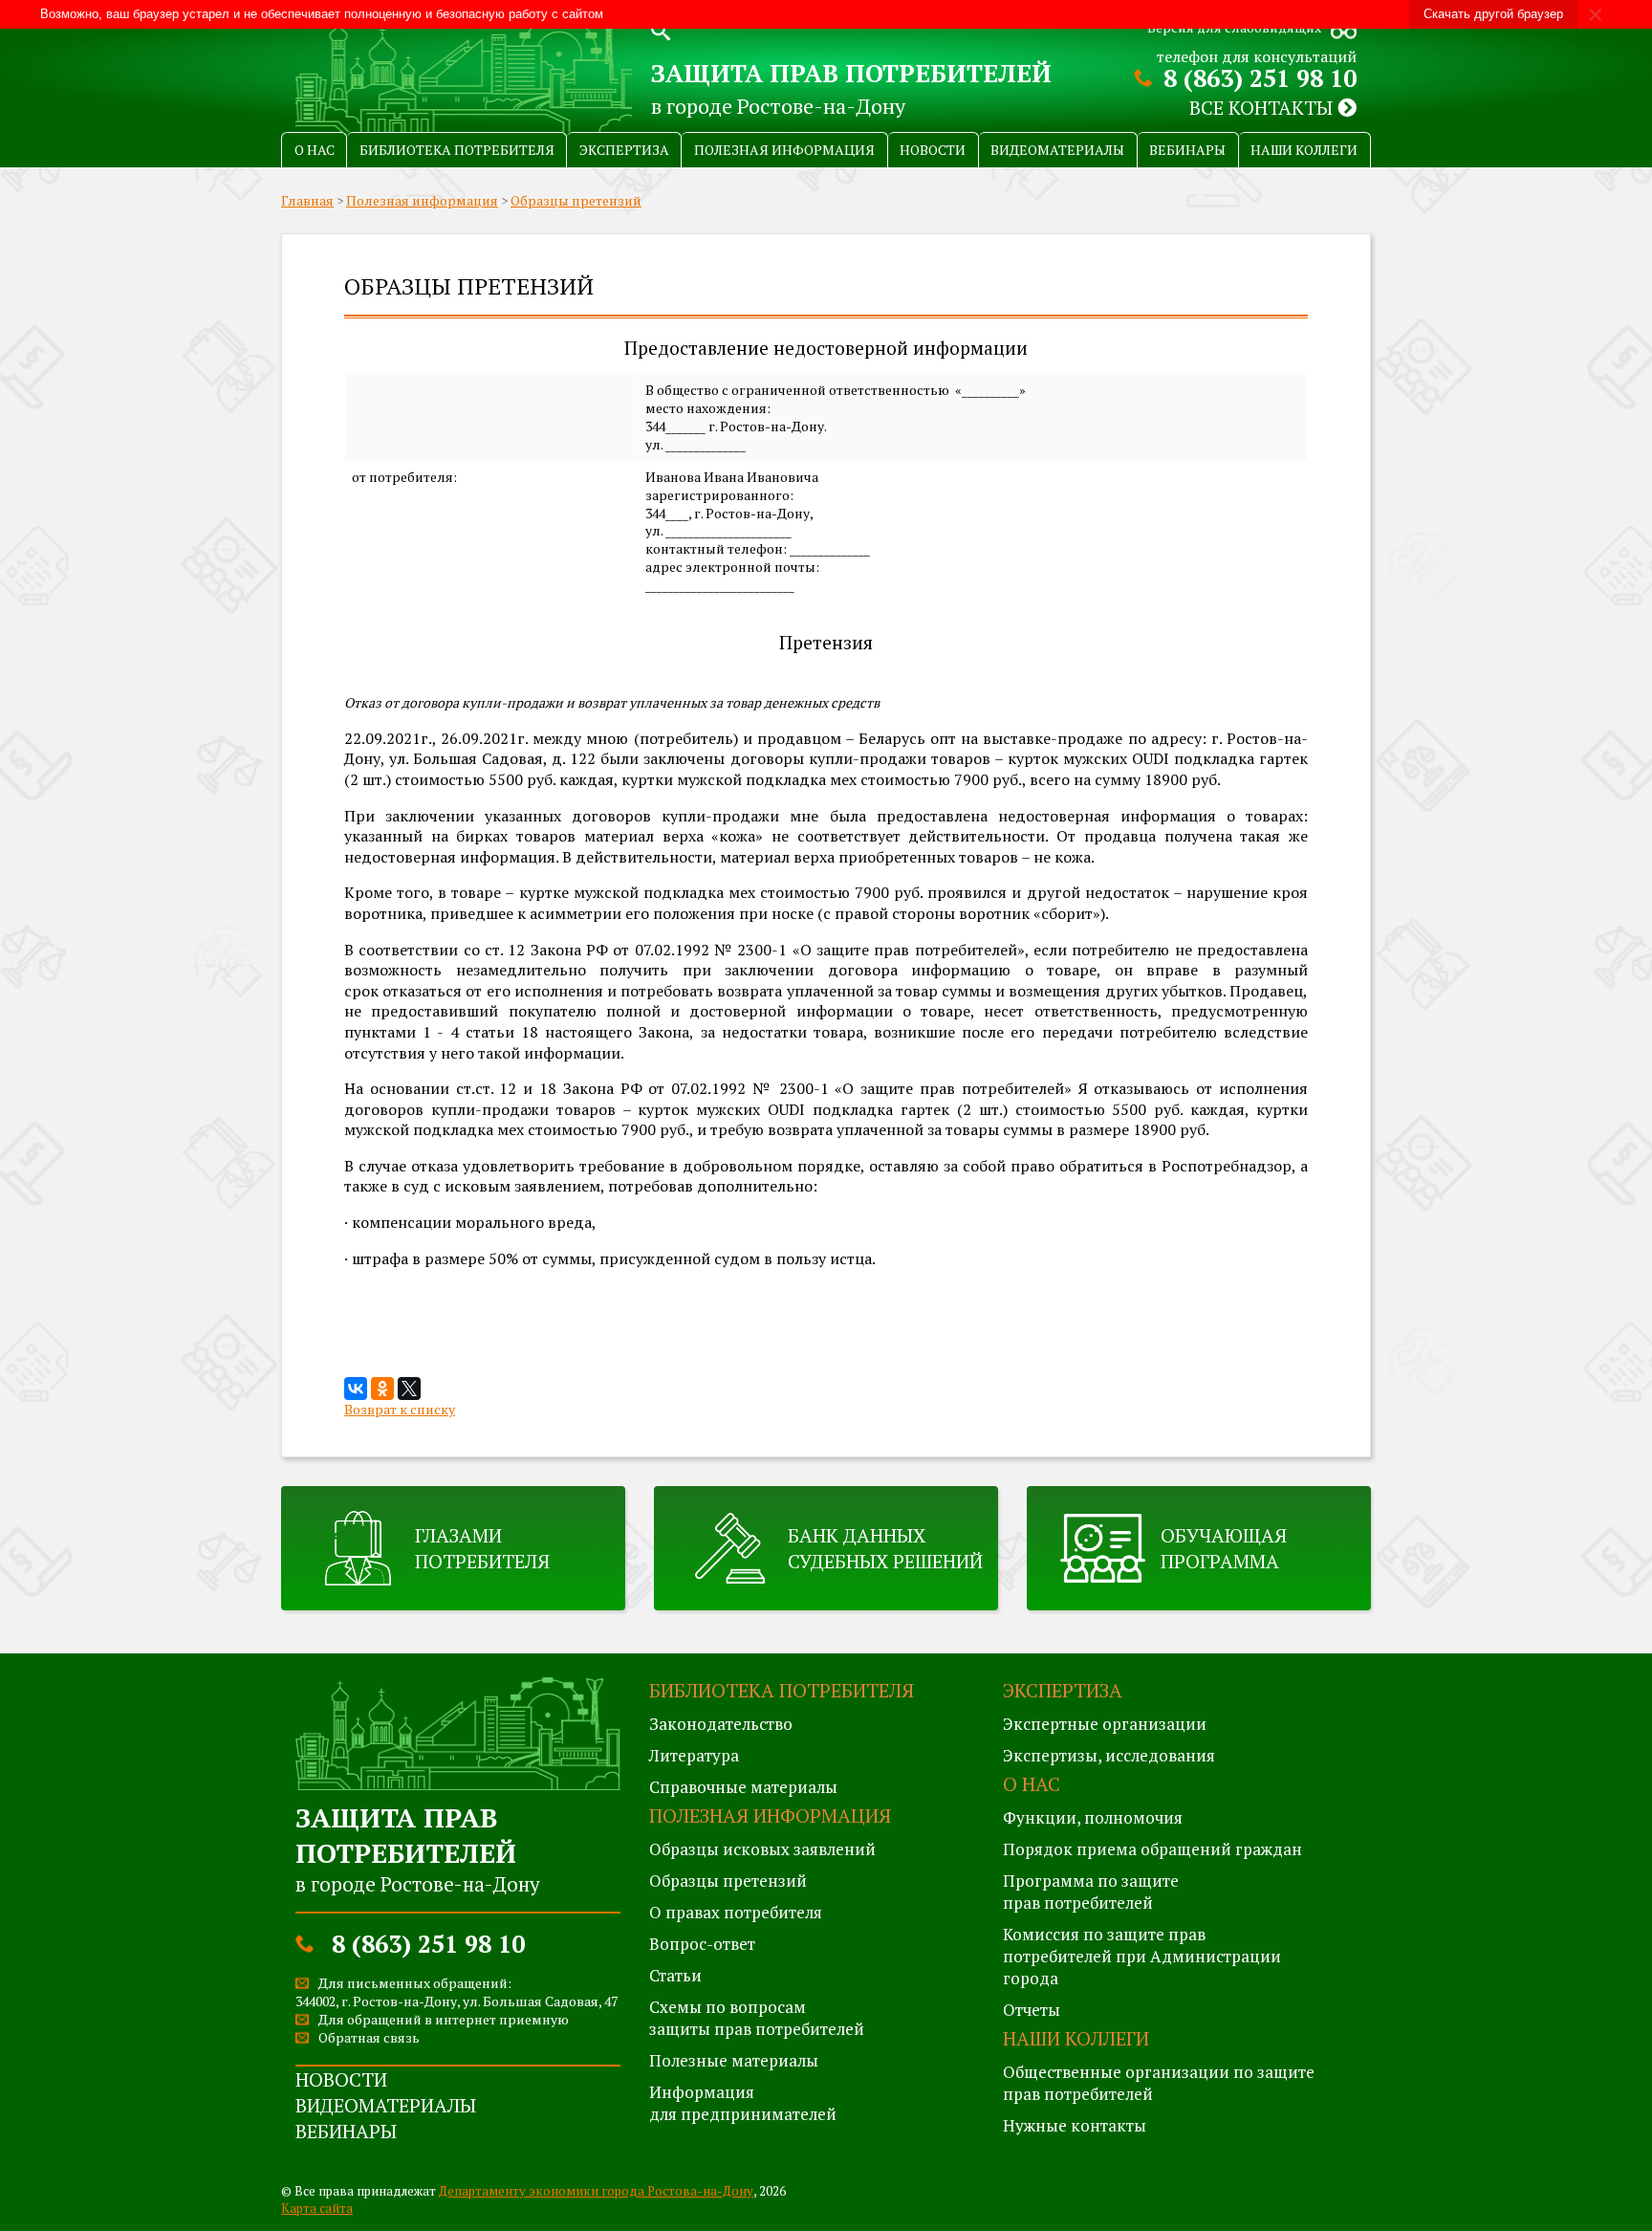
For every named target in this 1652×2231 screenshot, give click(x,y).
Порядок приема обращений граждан (1152, 1849)
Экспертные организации (1105, 1724)
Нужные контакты (1075, 2125)
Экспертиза (624, 150)
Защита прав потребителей (851, 73)
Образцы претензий (576, 200)
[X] (409, 1389)
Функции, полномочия (1093, 1817)
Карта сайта (317, 2208)
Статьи (675, 1975)
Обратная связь (369, 2037)
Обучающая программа (1224, 1548)
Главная (307, 200)
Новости (933, 150)
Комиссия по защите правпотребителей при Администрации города (1142, 1956)
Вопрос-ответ (702, 1944)
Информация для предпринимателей (743, 2103)
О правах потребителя (736, 1912)
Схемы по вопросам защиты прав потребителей (757, 2018)
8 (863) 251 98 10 (1260, 78)
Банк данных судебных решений (885, 1548)
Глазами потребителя (482, 1548)
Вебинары (1187, 150)
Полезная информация (784, 150)
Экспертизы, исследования (1109, 1755)
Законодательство (721, 1724)
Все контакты (1263, 108)
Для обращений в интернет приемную (444, 2019)
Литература (694, 1755)
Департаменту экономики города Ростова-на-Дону (596, 2191)
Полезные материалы (734, 2060)
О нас (315, 150)
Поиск (661, 29)
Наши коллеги (1304, 150)
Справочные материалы (743, 1787)
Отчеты (1032, 2010)
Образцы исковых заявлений (762, 1849)
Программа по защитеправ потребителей (1091, 1892)
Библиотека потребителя (457, 150)
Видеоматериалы (1057, 150)
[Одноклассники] (382, 1389)
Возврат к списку (400, 1409)
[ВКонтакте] (356, 1389)
